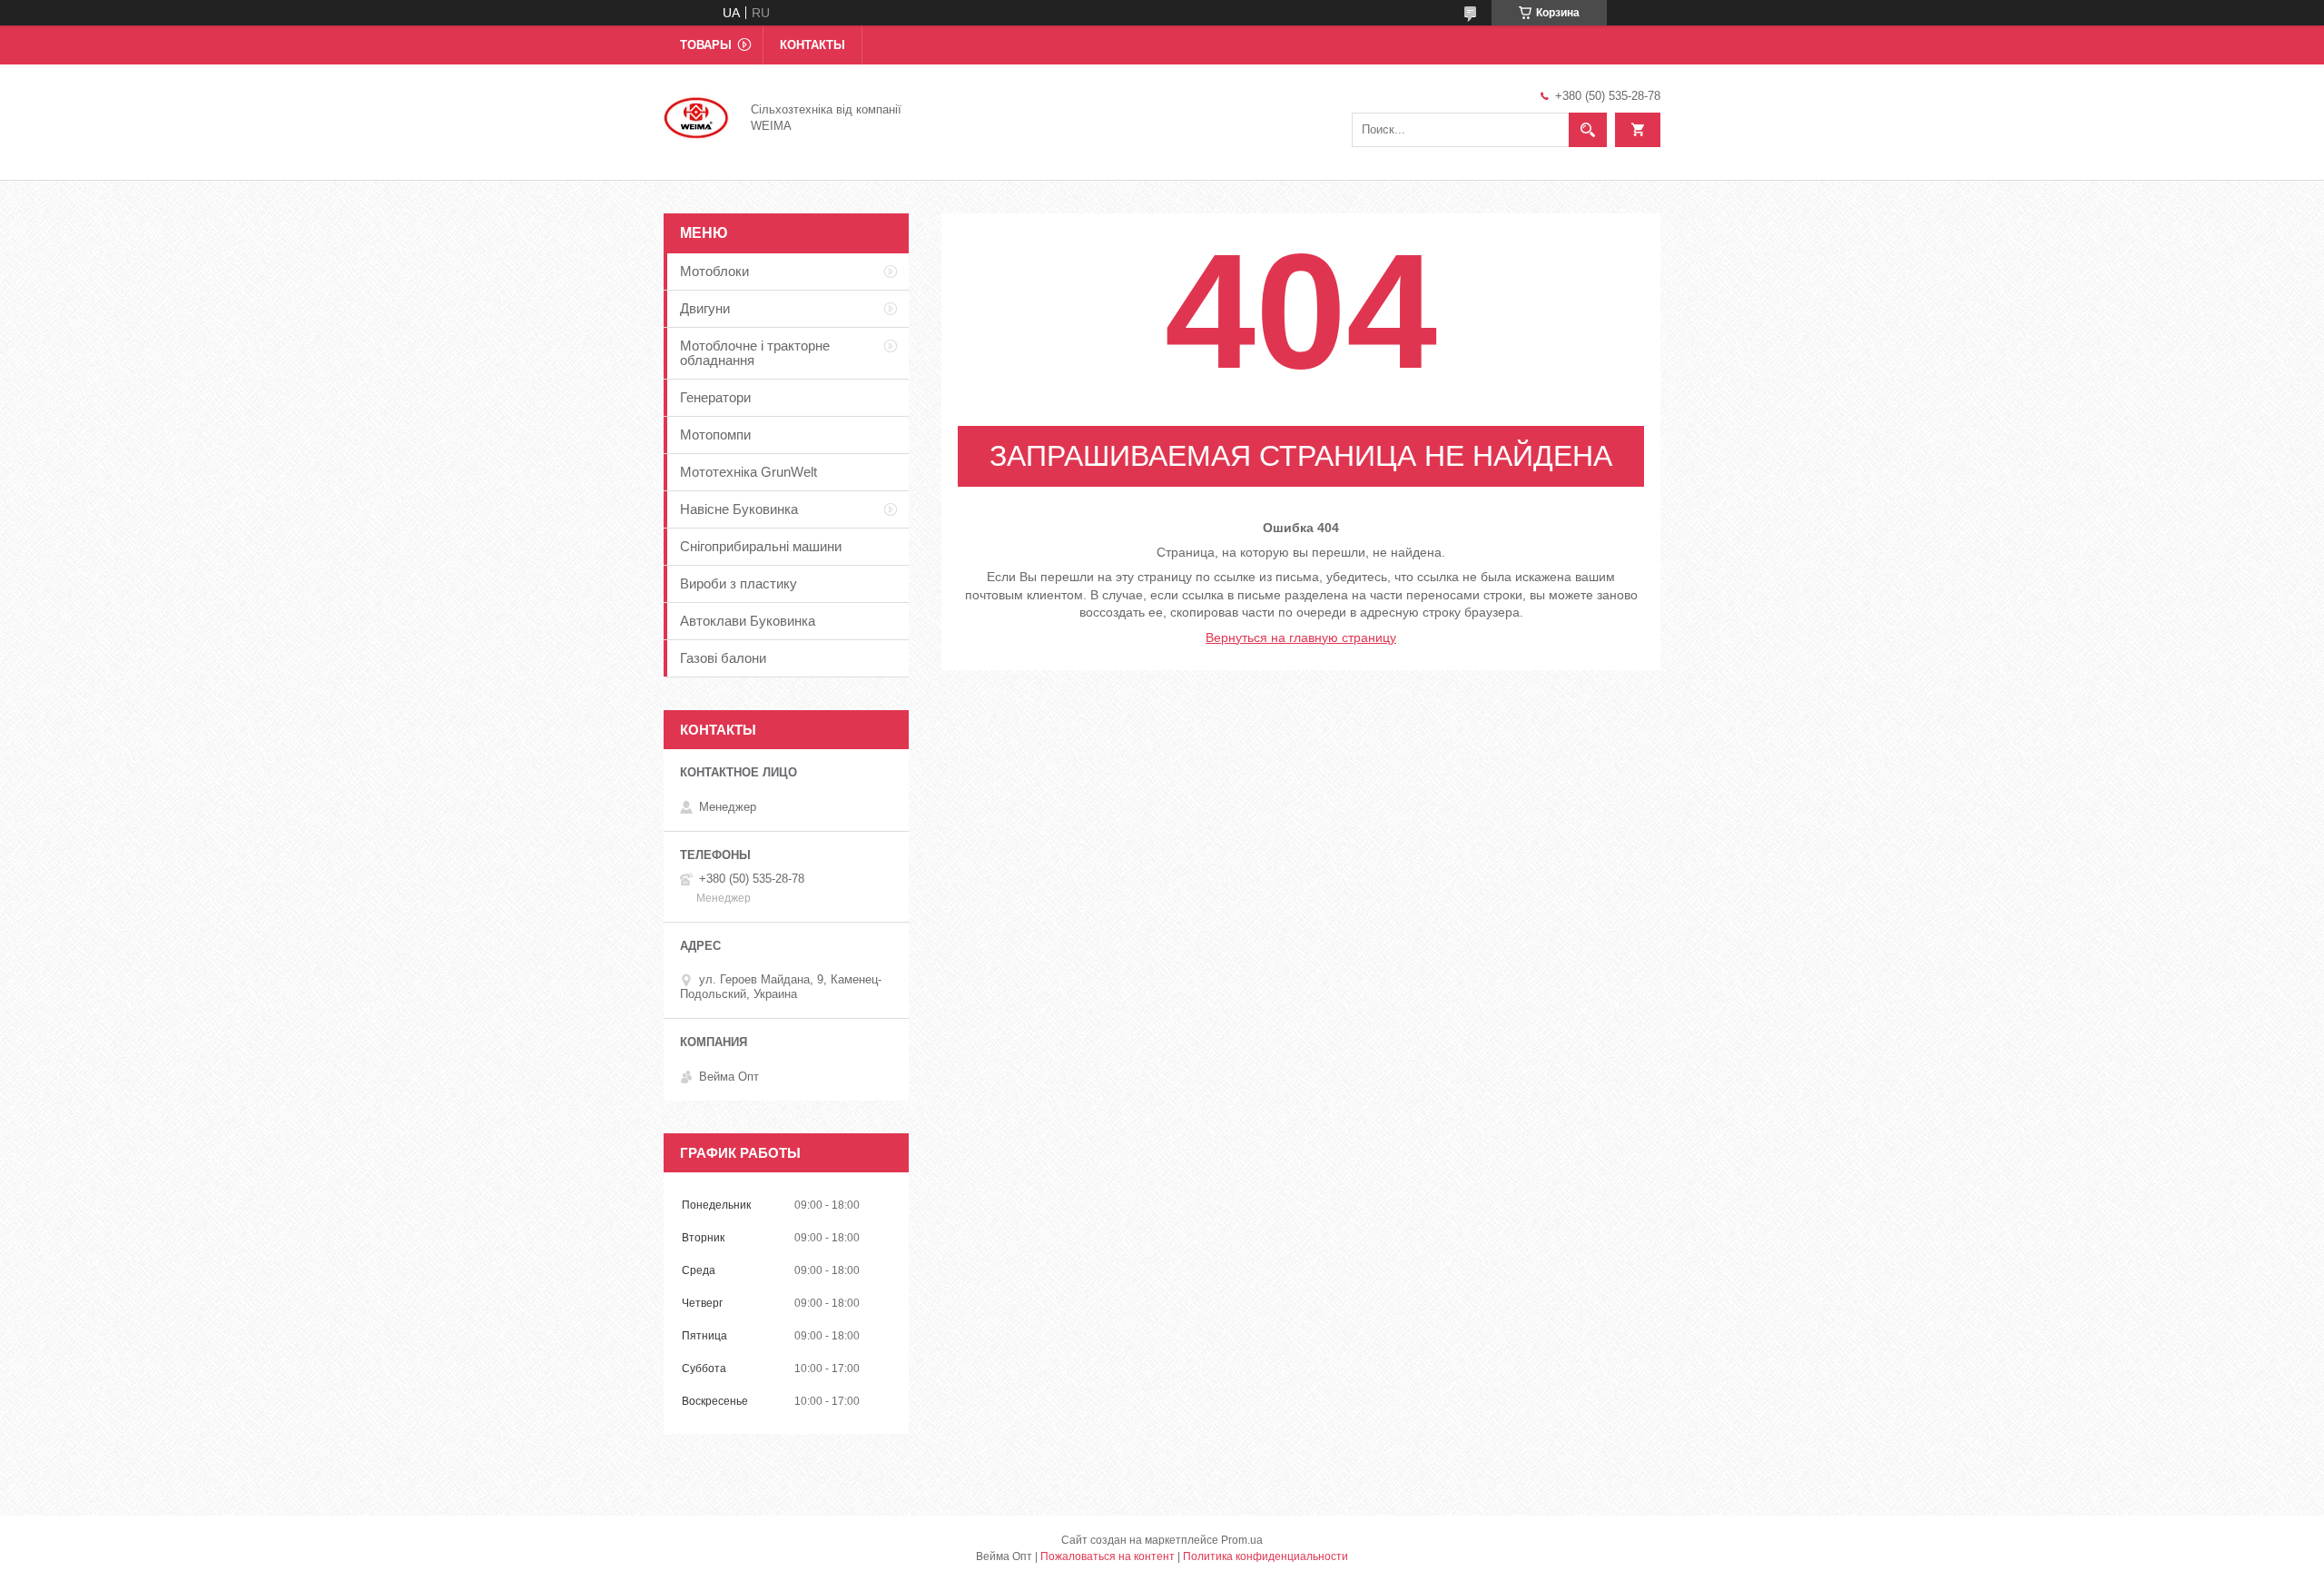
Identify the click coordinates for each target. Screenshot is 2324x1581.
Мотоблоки (714, 271)
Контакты (812, 45)
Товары (706, 45)
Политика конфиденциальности (1265, 1556)
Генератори (715, 397)
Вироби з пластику (739, 583)
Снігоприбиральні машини (761, 546)
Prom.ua (1242, 1540)
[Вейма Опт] (696, 116)
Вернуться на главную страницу (1301, 637)
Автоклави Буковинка (748, 621)
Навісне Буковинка (739, 509)
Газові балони (723, 658)
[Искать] (1588, 130)
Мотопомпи (715, 435)
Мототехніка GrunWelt (748, 472)
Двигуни (705, 308)
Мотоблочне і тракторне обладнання (755, 353)
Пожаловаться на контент (1108, 1556)
